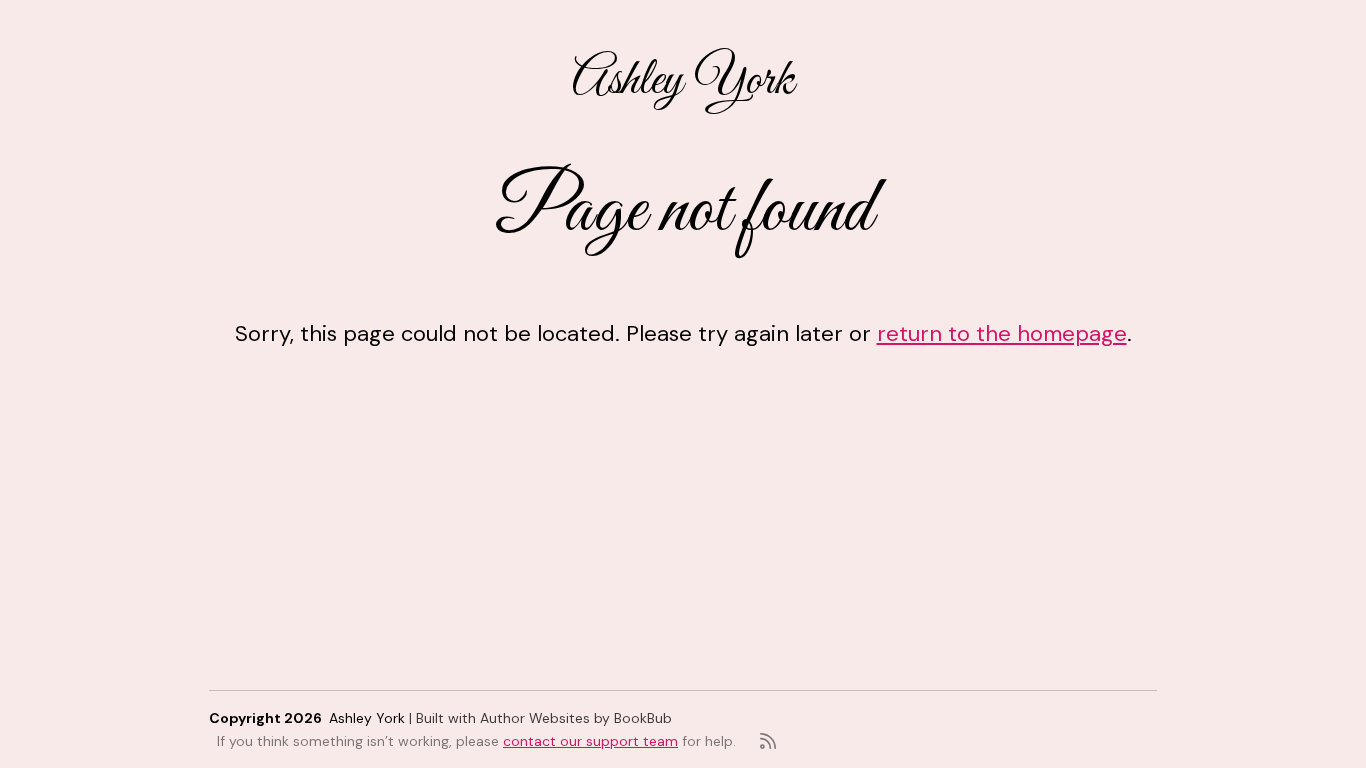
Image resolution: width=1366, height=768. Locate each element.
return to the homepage (1002, 333)
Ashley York (683, 81)
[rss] (768, 741)
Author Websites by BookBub (576, 718)
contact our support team (590, 741)
